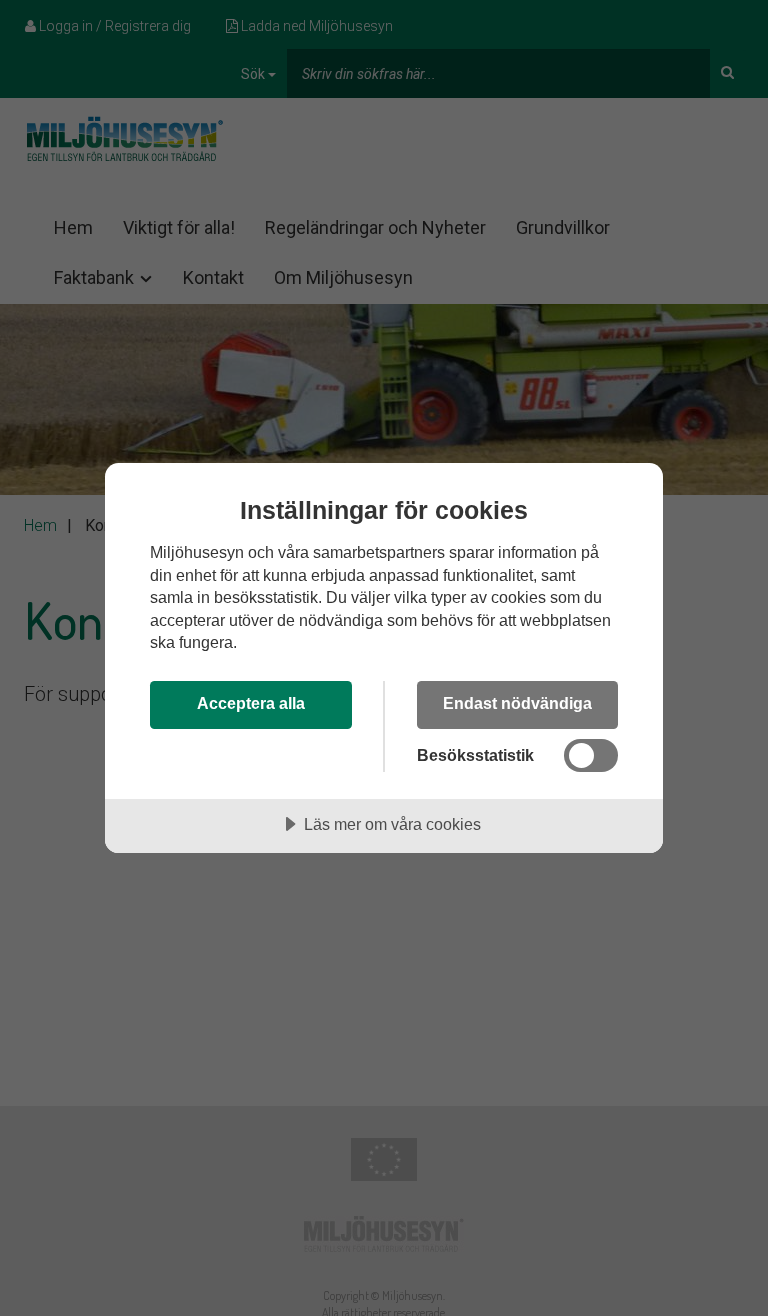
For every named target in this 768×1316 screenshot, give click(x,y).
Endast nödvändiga (517, 703)
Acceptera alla (251, 703)
